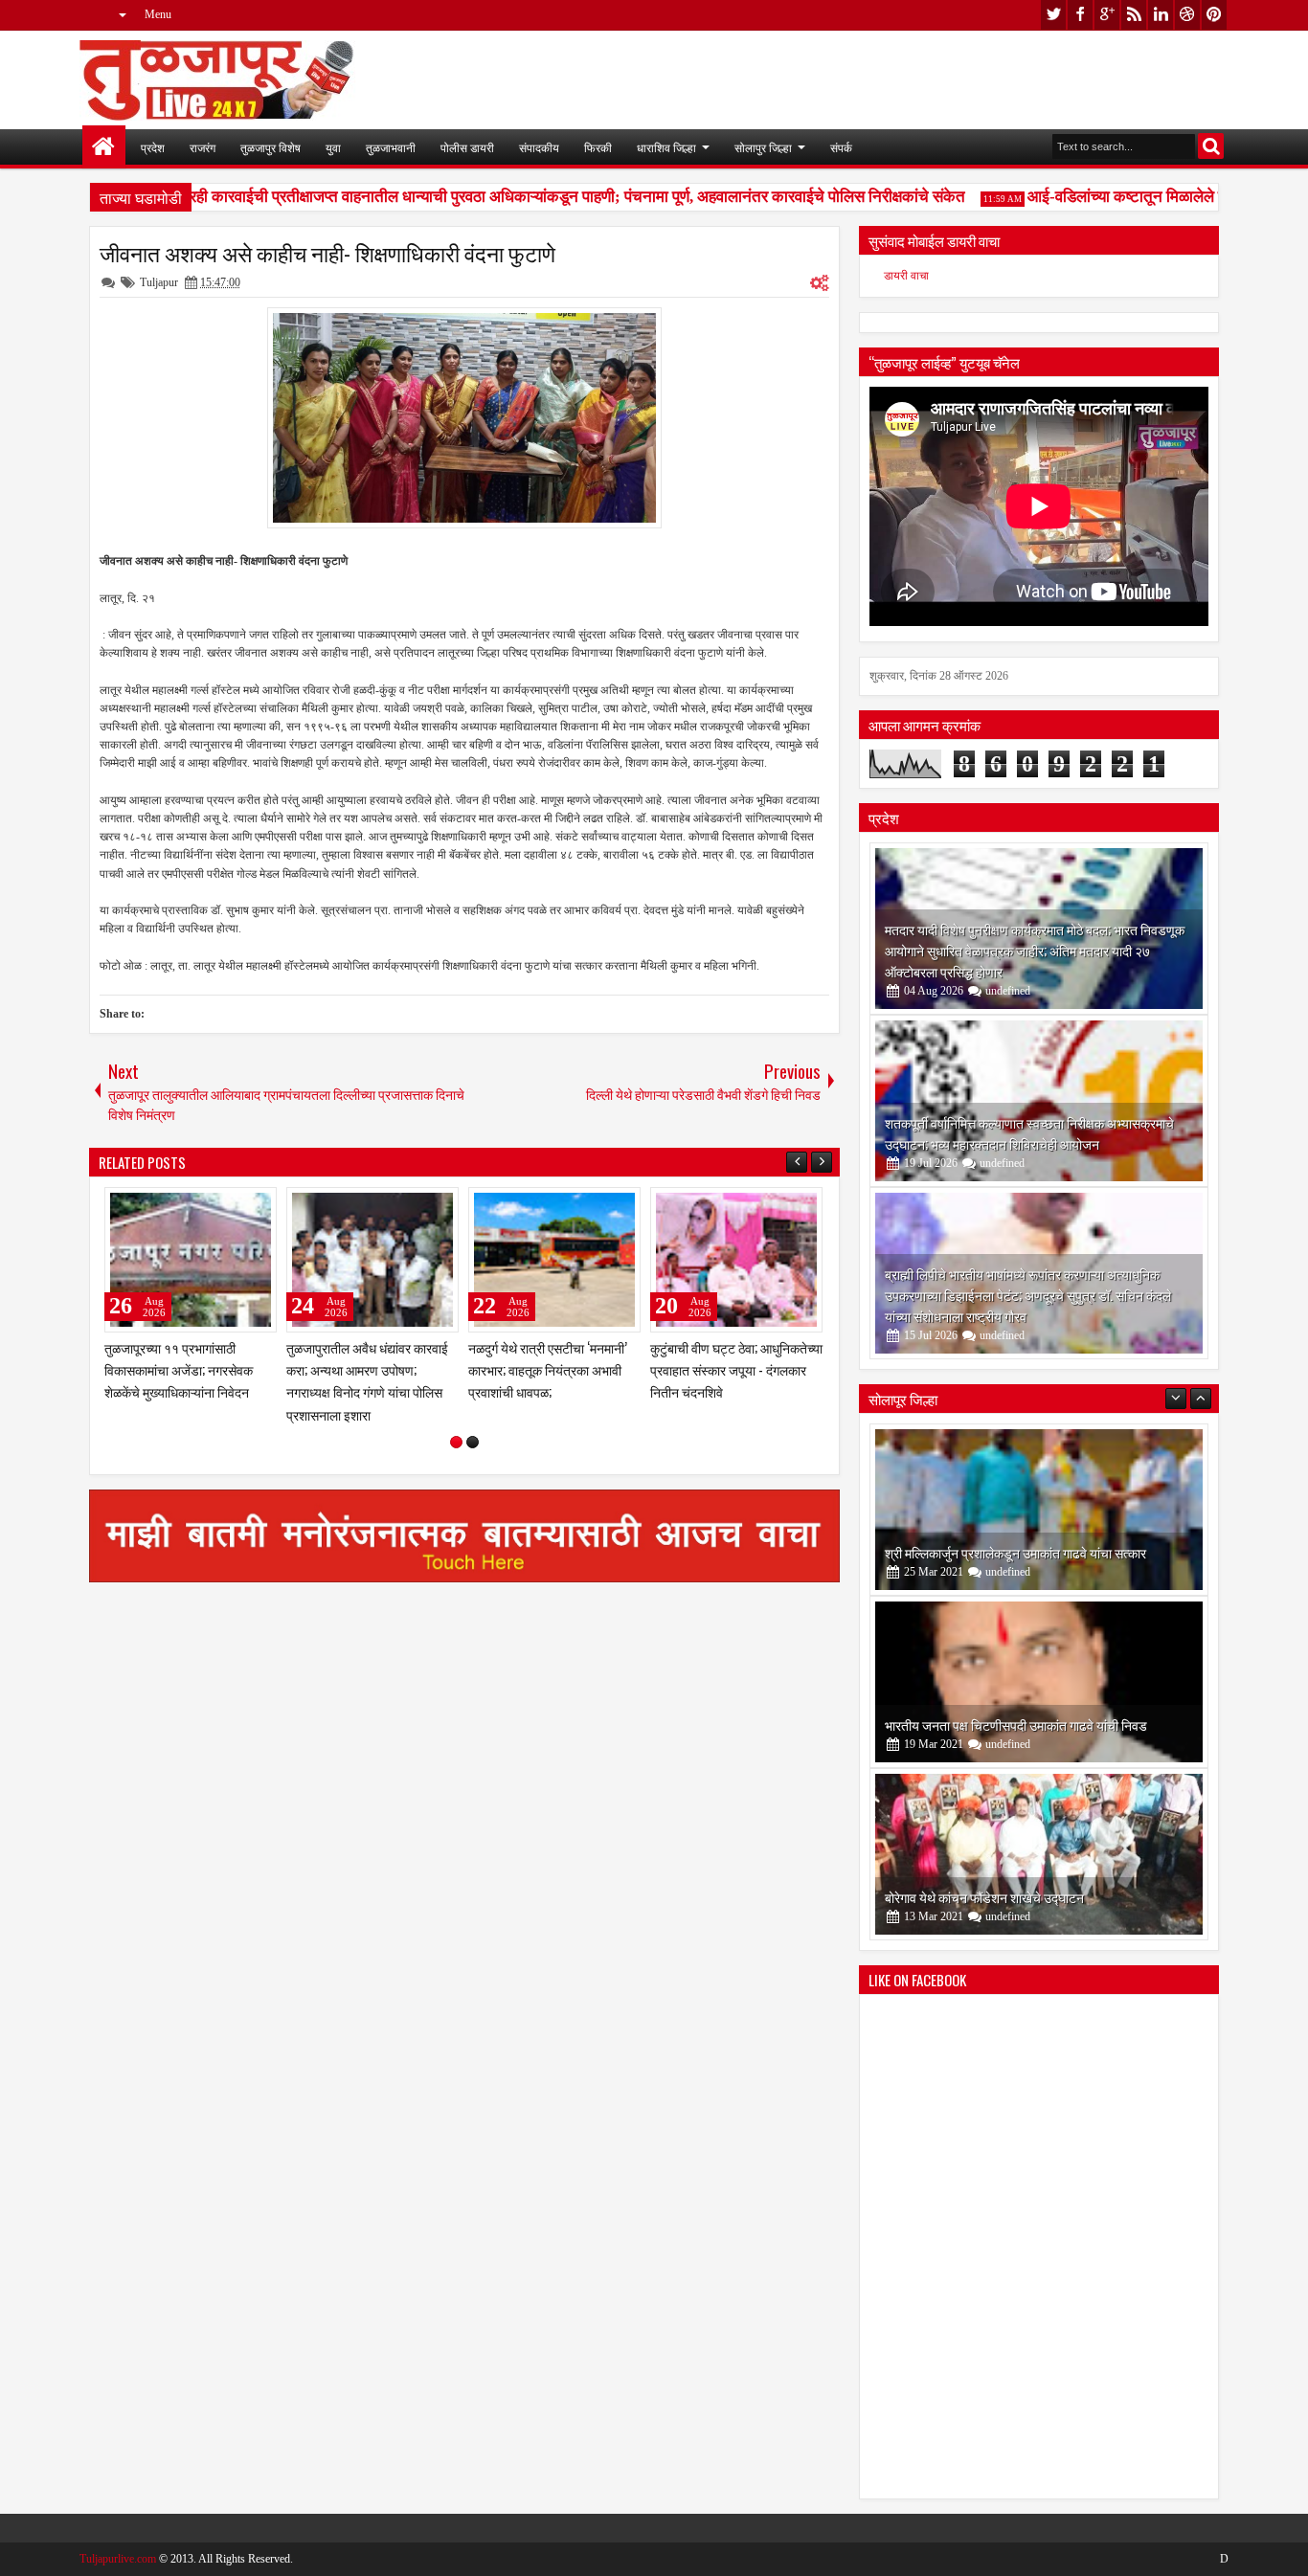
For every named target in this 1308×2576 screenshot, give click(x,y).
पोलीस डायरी (467, 147)
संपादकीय (539, 147)
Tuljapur (159, 282)
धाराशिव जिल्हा (666, 147)
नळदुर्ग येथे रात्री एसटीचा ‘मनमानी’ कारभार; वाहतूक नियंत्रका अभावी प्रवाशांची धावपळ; (548, 1369)
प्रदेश (153, 147)
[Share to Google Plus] (256, 1206)
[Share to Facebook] (214, 1206)
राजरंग (203, 147)
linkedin (1161, 15)
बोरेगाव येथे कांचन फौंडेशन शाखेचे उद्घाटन (984, 1897)
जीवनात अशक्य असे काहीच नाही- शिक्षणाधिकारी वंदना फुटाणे (327, 253)
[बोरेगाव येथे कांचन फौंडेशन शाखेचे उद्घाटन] (1039, 1854)
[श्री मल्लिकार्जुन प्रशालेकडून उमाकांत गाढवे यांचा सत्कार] (1039, 1510)
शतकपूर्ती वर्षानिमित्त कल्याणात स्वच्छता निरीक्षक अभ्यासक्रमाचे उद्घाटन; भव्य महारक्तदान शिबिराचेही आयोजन (1029, 1133)
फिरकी (598, 147)
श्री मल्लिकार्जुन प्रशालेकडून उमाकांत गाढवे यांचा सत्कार (1015, 1552)
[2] (473, 1442)
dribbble (1187, 15)
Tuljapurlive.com (118, 2559)
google (1107, 15)
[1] (456, 1442)
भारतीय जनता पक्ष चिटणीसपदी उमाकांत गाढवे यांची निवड (1016, 1725)
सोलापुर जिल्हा (763, 147)
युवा (333, 147)
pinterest (1214, 15)
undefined (1008, 991)
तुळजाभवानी (391, 147)
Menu (158, 14)
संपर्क (841, 147)
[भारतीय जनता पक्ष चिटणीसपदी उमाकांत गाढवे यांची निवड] (1039, 1682)
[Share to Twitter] (235, 1206)
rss (1134, 15)
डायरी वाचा (906, 276)
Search (1211, 146)
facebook (1080, 15)
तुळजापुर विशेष (271, 147)
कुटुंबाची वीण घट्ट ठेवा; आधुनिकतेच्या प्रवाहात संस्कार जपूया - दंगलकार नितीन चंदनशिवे (736, 1369)
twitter (1053, 15)
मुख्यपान (104, 147)
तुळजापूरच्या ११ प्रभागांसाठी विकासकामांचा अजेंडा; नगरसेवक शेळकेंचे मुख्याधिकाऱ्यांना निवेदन (179, 1369)
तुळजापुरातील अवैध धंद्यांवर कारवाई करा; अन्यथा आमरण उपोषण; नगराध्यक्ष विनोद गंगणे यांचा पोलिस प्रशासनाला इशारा (367, 1381)
